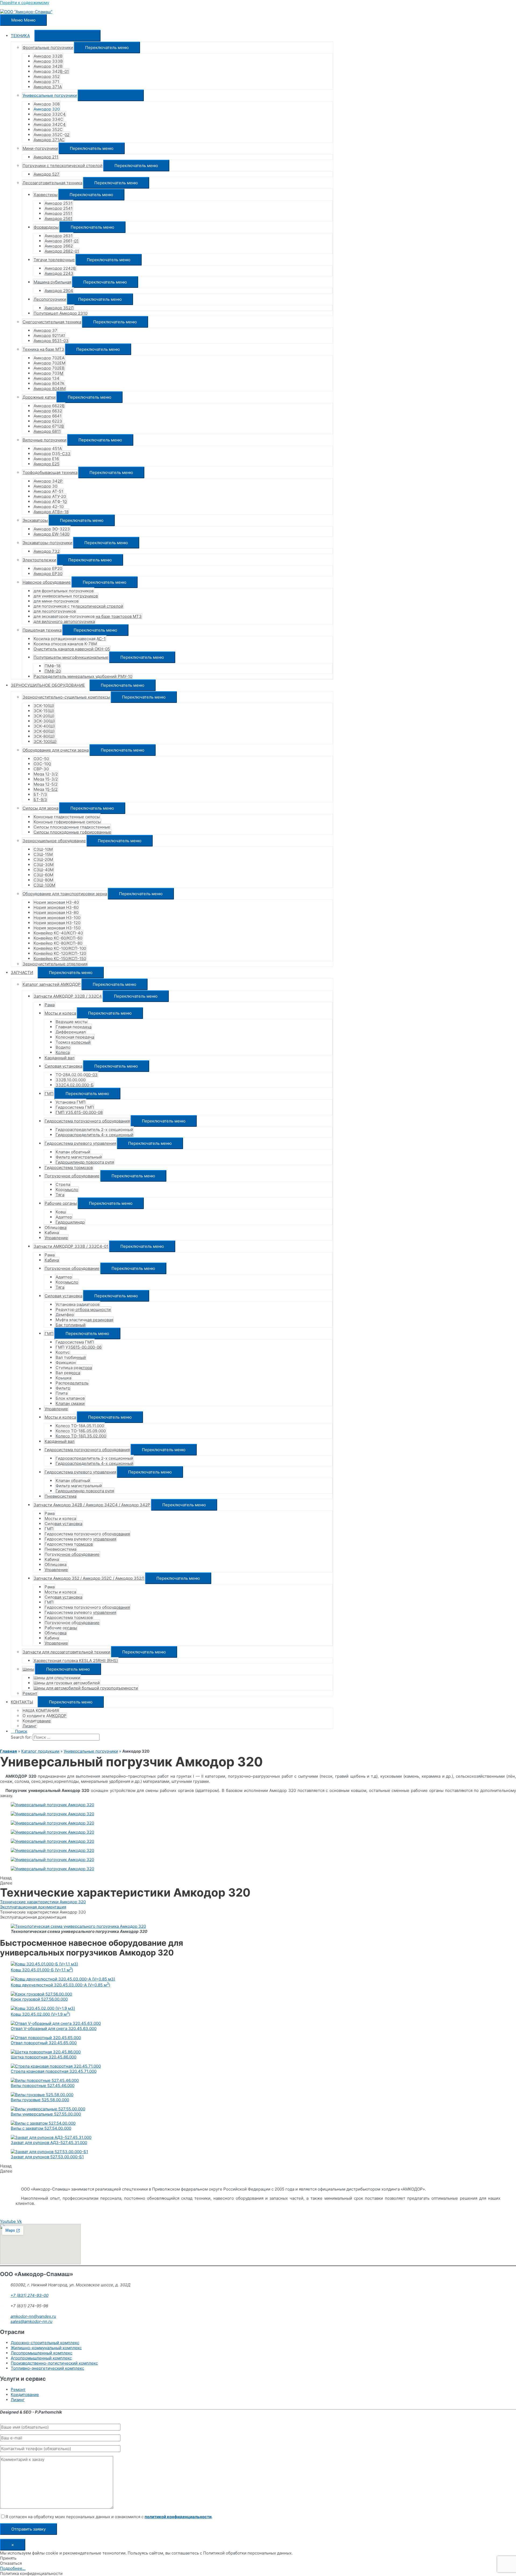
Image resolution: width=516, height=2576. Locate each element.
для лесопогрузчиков (55, 611)
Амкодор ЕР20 (48, 568)
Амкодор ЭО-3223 (52, 529)
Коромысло (67, 1190)
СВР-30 (41, 769)
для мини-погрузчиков (56, 601)
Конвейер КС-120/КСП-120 (60, 953)
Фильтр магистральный (79, 1157)
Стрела (63, 1184)
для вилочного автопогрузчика (64, 621)
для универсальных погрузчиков (66, 596)
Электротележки (39, 560)
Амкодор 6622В (49, 406)
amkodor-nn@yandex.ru (33, 2316)
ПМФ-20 (53, 671)
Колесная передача (75, 1037)
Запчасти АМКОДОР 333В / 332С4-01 (71, 1246)
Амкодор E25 (46, 464)
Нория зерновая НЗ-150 (57, 928)
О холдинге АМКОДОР (44, 1716)
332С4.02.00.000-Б (75, 1085)
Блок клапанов (70, 1398)
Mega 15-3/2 (46, 779)
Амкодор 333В (48, 61)
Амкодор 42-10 (49, 507)
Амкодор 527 (46, 174)
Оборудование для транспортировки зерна (65, 894)
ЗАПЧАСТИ (22, 972)
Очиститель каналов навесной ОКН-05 (72, 649)
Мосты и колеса (60, 1013)
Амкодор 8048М (50, 389)
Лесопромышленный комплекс (42, 2353)
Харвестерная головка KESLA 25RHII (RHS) (76, 1661)
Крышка (63, 1378)
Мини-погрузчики (40, 148)
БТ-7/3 (40, 794)
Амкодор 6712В (49, 426)
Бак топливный (71, 1325)
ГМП (49, 1094)
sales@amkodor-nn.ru (31, 2321)
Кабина (52, 1233)
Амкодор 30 (45, 486)
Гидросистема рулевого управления (80, 1143)
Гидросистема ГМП (75, 1107)
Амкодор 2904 (59, 291)
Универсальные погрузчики (50, 95)
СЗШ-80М (43, 880)
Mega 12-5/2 (46, 784)
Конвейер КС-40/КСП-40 (58, 933)
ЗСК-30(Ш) (44, 721)
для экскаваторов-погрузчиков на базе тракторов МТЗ (88, 616)
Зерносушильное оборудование (54, 841)
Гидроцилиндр (70, 1222)
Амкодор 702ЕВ (49, 368)
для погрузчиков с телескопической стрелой (78, 606)
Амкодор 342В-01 (51, 71)
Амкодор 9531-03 (51, 341)
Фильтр (63, 1388)
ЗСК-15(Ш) (44, 711)
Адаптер (64, 1217)
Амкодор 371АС (49, 140)
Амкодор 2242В (60, 268)
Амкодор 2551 (58, 213)
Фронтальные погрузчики (48, 47)
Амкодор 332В (48, 56)
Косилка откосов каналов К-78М (65, 644)
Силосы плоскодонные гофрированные (72, 832)
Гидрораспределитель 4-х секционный (94, 1135)
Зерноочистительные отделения (55, 964)
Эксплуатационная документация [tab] (33, 1917)
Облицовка (55, 1227)
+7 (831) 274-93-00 (29, 2295)
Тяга (60, 1195)
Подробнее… (13, 2568)
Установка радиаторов (78, 1304)
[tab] (258, 1902)
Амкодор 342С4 (50, 124)
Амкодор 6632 (48, 411)
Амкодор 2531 (59, 203)
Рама (50, 1005)
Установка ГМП (71, 1102)
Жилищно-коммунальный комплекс (46, 2348)
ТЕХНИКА (20, 36)
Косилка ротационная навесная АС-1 (70, 639)
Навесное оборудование (47, 582)
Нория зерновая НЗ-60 (56, 907)
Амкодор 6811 (47, 431)
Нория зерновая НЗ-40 (56, 902)
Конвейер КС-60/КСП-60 (58, 938)
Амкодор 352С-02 (51, 135)
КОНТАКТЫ (22, 1702)
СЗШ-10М (43, 849)
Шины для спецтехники (57, 1678)
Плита (62, 1393)
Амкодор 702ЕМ (49, 363)
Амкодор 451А (48, 449)
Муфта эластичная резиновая (84, 1320)
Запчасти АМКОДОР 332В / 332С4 (68, 996)
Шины (28, 1669)
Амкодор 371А (48, 87)
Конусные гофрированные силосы (67, 822)
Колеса (63, 1052)
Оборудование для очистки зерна (56, 750)
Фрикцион (66, 1363)
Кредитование (37, 1721)
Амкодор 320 (47, 109)
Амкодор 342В (48, 66)
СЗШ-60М (43, 875)
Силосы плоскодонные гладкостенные (72, 827)
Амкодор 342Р (48, 481)
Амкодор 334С (48, 119)
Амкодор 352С (48, 130)
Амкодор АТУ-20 (50, 496)
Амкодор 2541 (59, 208)
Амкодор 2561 (58, 219)
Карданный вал (60, 1058)
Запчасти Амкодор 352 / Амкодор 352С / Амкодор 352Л (89, 1578)
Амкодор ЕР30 (48, 574)
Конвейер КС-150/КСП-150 (60, 959)
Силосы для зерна (40, 808)
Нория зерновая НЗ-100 (57, 918)
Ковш (61, 1212)
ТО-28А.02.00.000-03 (77, 1075)
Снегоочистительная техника (52, 322)
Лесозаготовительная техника (52, 183)
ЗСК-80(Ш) (44, 736)
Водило (63, 1047)
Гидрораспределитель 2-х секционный (94, 1130)
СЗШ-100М (44, 885)
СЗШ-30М (44, 865)
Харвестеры (46, 195)
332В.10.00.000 (71, 1080)
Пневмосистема (60, 1496)
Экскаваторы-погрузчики (47, 543)
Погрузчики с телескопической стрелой (62, 166)
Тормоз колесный (73, 1042)
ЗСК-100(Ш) (45, 741)
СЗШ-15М (43, 854)
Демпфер (65, 1315)
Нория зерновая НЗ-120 (57, 923)
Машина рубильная (52, 282)
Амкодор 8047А (49, 383)
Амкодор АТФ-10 (50, 502)
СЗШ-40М (44, 870)
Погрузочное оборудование (72, 1176)
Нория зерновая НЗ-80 (56, 913)
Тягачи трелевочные (54, 260)
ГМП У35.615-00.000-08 (79, 1112)
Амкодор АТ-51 (48, 491)
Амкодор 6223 (48, 421)
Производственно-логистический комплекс (54, 2363)
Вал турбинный (71, 1357)
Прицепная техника (42, 630)
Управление (56, 1238)
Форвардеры (46, 227)
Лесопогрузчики (50, 299)
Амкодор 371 (46, 82)
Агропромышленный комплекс (41, 2358)
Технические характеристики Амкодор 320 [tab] (43, 1912)
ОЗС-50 (41, 759)
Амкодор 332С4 (50, 114)
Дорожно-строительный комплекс (45, 2343)
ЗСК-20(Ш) (44, 716)
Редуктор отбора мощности (83, 1310)
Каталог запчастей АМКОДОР (52, 984)
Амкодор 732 (47, 551)
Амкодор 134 (46, 378)
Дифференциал (71, 1032)
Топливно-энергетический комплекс (47, 2368)
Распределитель (72, 1383)
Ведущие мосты (71, 1022)
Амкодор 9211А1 (49, 336)
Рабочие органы (61, 1203)
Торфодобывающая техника (50, 472)
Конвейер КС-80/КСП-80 (58, 943)
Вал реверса (68, 1373)
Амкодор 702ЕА (49, 358)
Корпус (63, 1352)
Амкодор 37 (45, 330)
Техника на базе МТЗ (43, 349)
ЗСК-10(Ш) (44, 706)
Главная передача (74, 1027)
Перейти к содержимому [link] (25, 3)
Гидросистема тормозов (69, 1167)
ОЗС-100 (42, 764)
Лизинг (30, 1726)
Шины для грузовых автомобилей (67, 1683)
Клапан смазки (70, 1403)
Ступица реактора (74, 1368)
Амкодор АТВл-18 (51, 512)
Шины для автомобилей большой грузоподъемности (86, 1688)
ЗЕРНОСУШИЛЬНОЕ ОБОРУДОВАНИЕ (48, 685)
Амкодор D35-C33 (52, 454)
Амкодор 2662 (59, 246)
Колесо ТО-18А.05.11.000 (80, 1426)
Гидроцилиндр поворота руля (85, 1162)
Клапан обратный (73, 1152)
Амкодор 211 (46, 157)
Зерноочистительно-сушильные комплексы (66, 697)
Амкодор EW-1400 (51, 534)
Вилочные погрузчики (44, 440)
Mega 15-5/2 (46, 789)
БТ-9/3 (40, 800)
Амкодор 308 (47, 104)
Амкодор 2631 (59, 236)
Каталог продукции (40, 1751)
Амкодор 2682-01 (62, 251)
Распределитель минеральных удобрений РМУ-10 (83, 676)
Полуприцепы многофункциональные (71, 657)
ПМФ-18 (53, 666)
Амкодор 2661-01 (62, 241)
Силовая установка (63, 1066)
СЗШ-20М (43, 860)
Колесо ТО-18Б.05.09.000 (81, 1431)
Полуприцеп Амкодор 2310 (60, 313)
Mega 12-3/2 (46, 774)
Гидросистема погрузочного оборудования (87, 1121)
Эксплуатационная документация (33, 1907)
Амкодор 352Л (59, 308)
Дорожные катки (39, 397)
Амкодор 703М (48, 373)
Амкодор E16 (46, 459)
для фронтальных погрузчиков (64, 591)
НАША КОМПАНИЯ (41, 1711)
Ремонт (30, 1693)
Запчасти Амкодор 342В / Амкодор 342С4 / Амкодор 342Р (92, 1505)
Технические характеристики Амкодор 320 (43, 1902)
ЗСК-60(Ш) (44, 731)
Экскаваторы (35, 520)
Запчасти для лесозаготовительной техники (66, 1652)
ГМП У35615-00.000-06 (79, 1347)
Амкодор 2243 (59, 273)
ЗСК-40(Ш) (44, 726)
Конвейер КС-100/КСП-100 (60, 948)
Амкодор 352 (47, 77)
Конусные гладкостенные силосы (67, 817)
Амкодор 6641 (48, 416)
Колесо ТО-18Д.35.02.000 (81, 1436)
